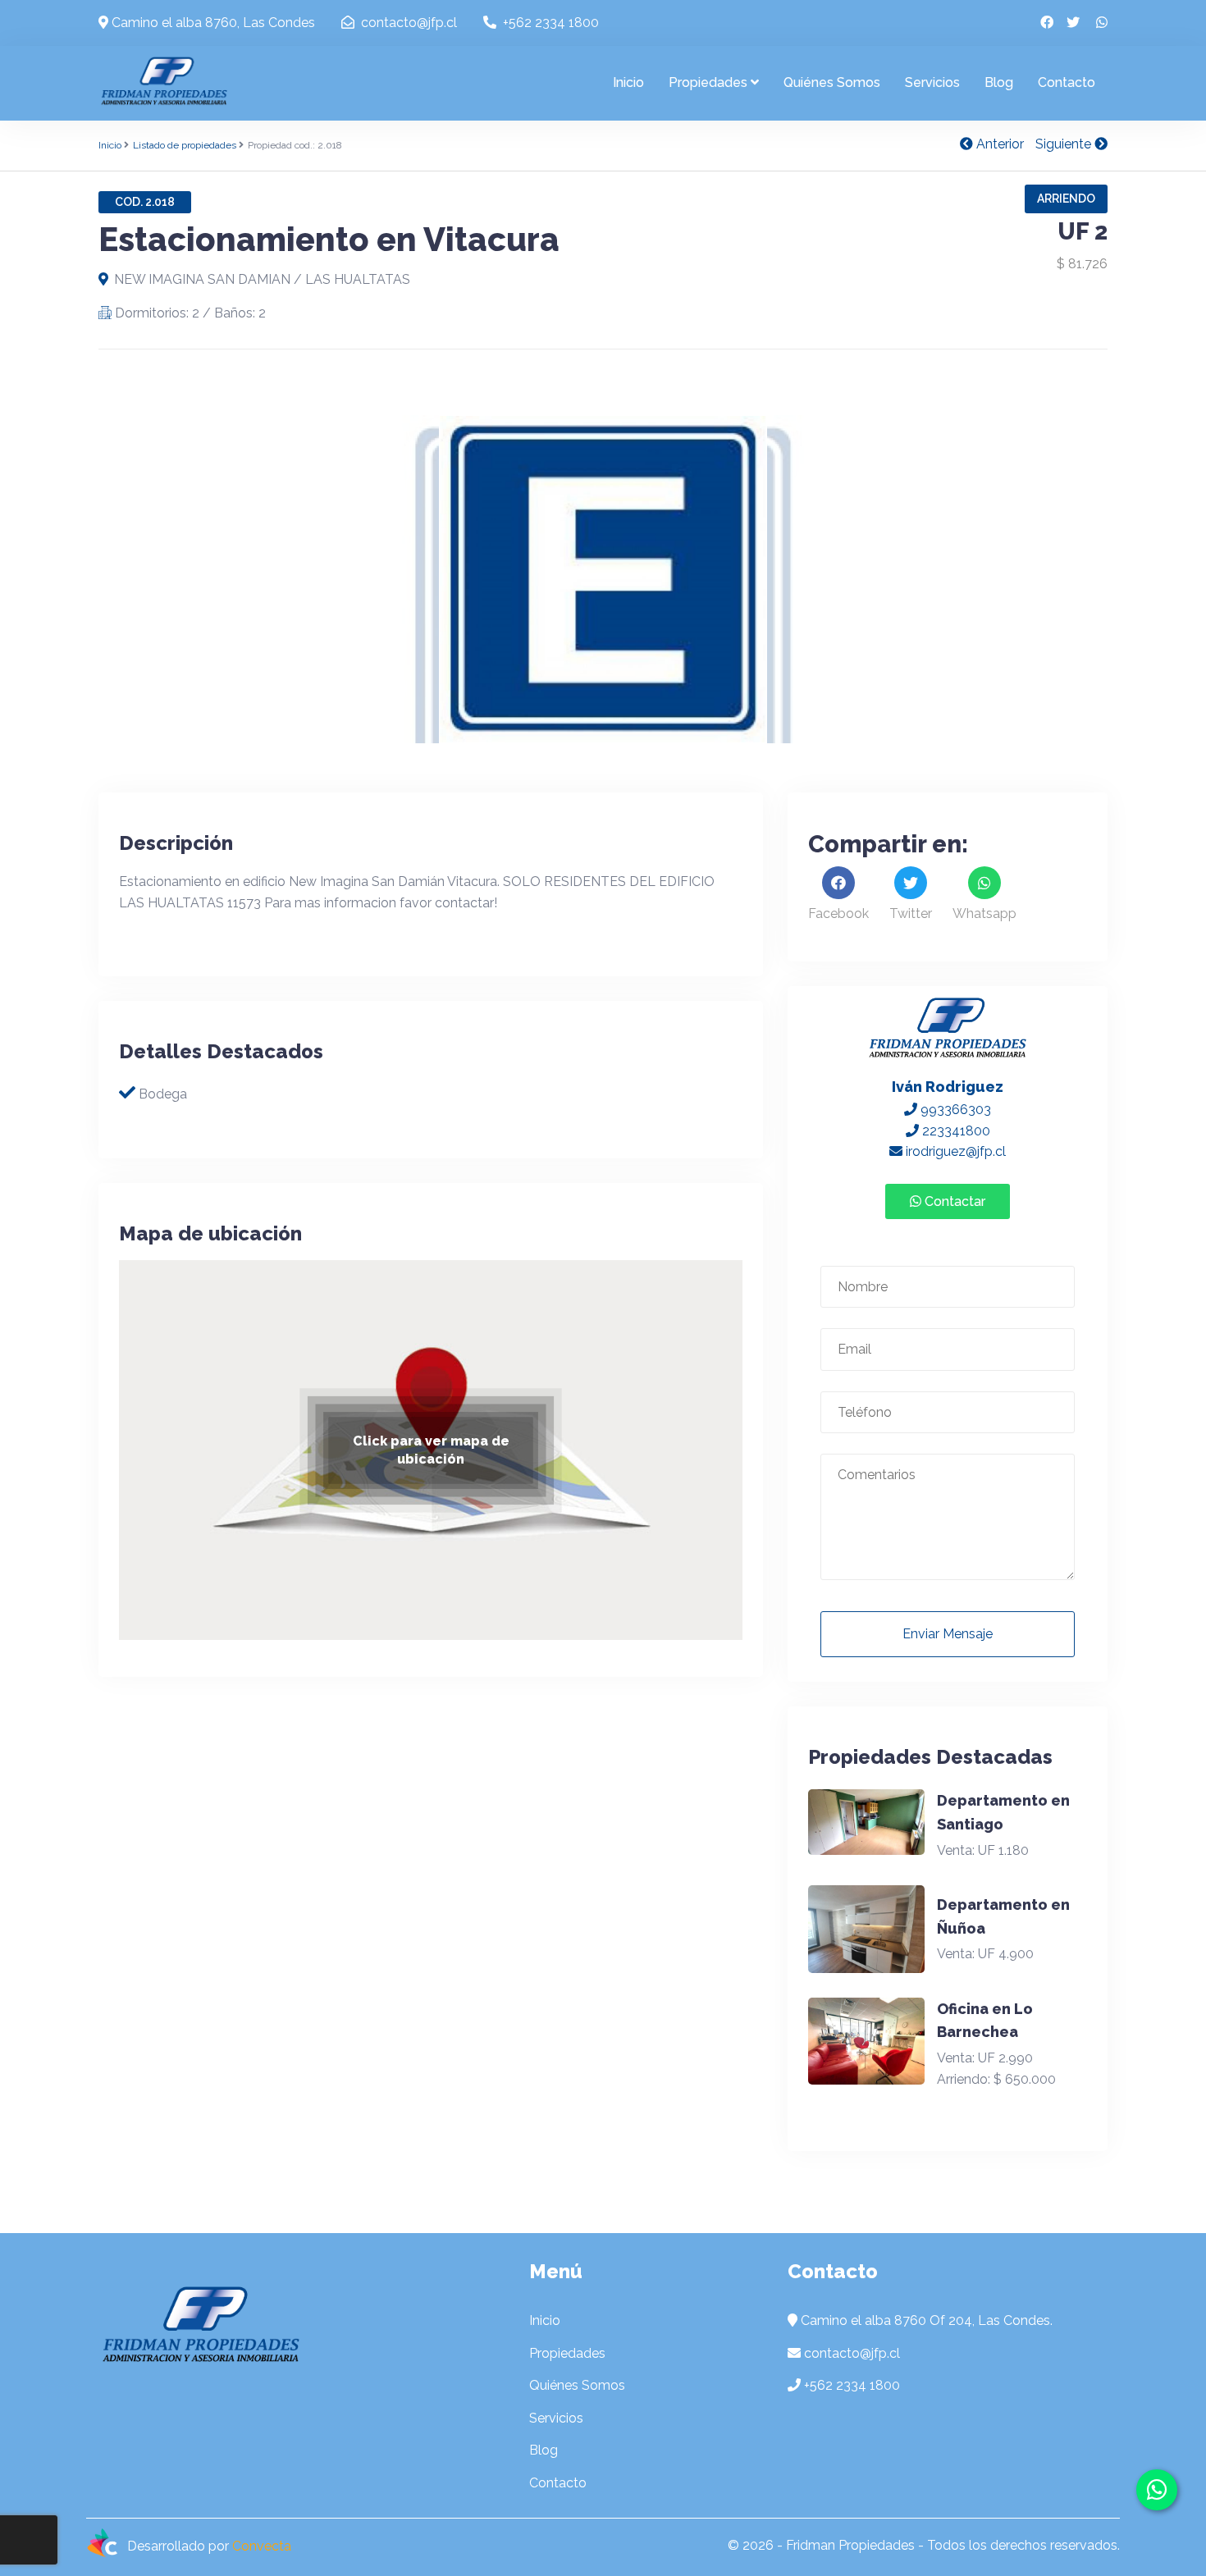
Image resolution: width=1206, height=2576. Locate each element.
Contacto (1067, 82)
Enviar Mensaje (948, 1634)
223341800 (955, 1131)
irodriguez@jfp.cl (954, 1151)
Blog (999, 82)
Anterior (998, 144)
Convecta (262, 2547)
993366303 (954, 1110)
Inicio (628, 82)
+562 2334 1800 (549, 23)
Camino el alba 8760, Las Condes (212, 23)
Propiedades (708, 82)
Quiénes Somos (832, 82)
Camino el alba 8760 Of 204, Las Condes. (927, 2320)
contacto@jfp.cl (407, 23)
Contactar (953, 1201)
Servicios (932, 82)
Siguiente (1065, 144)
